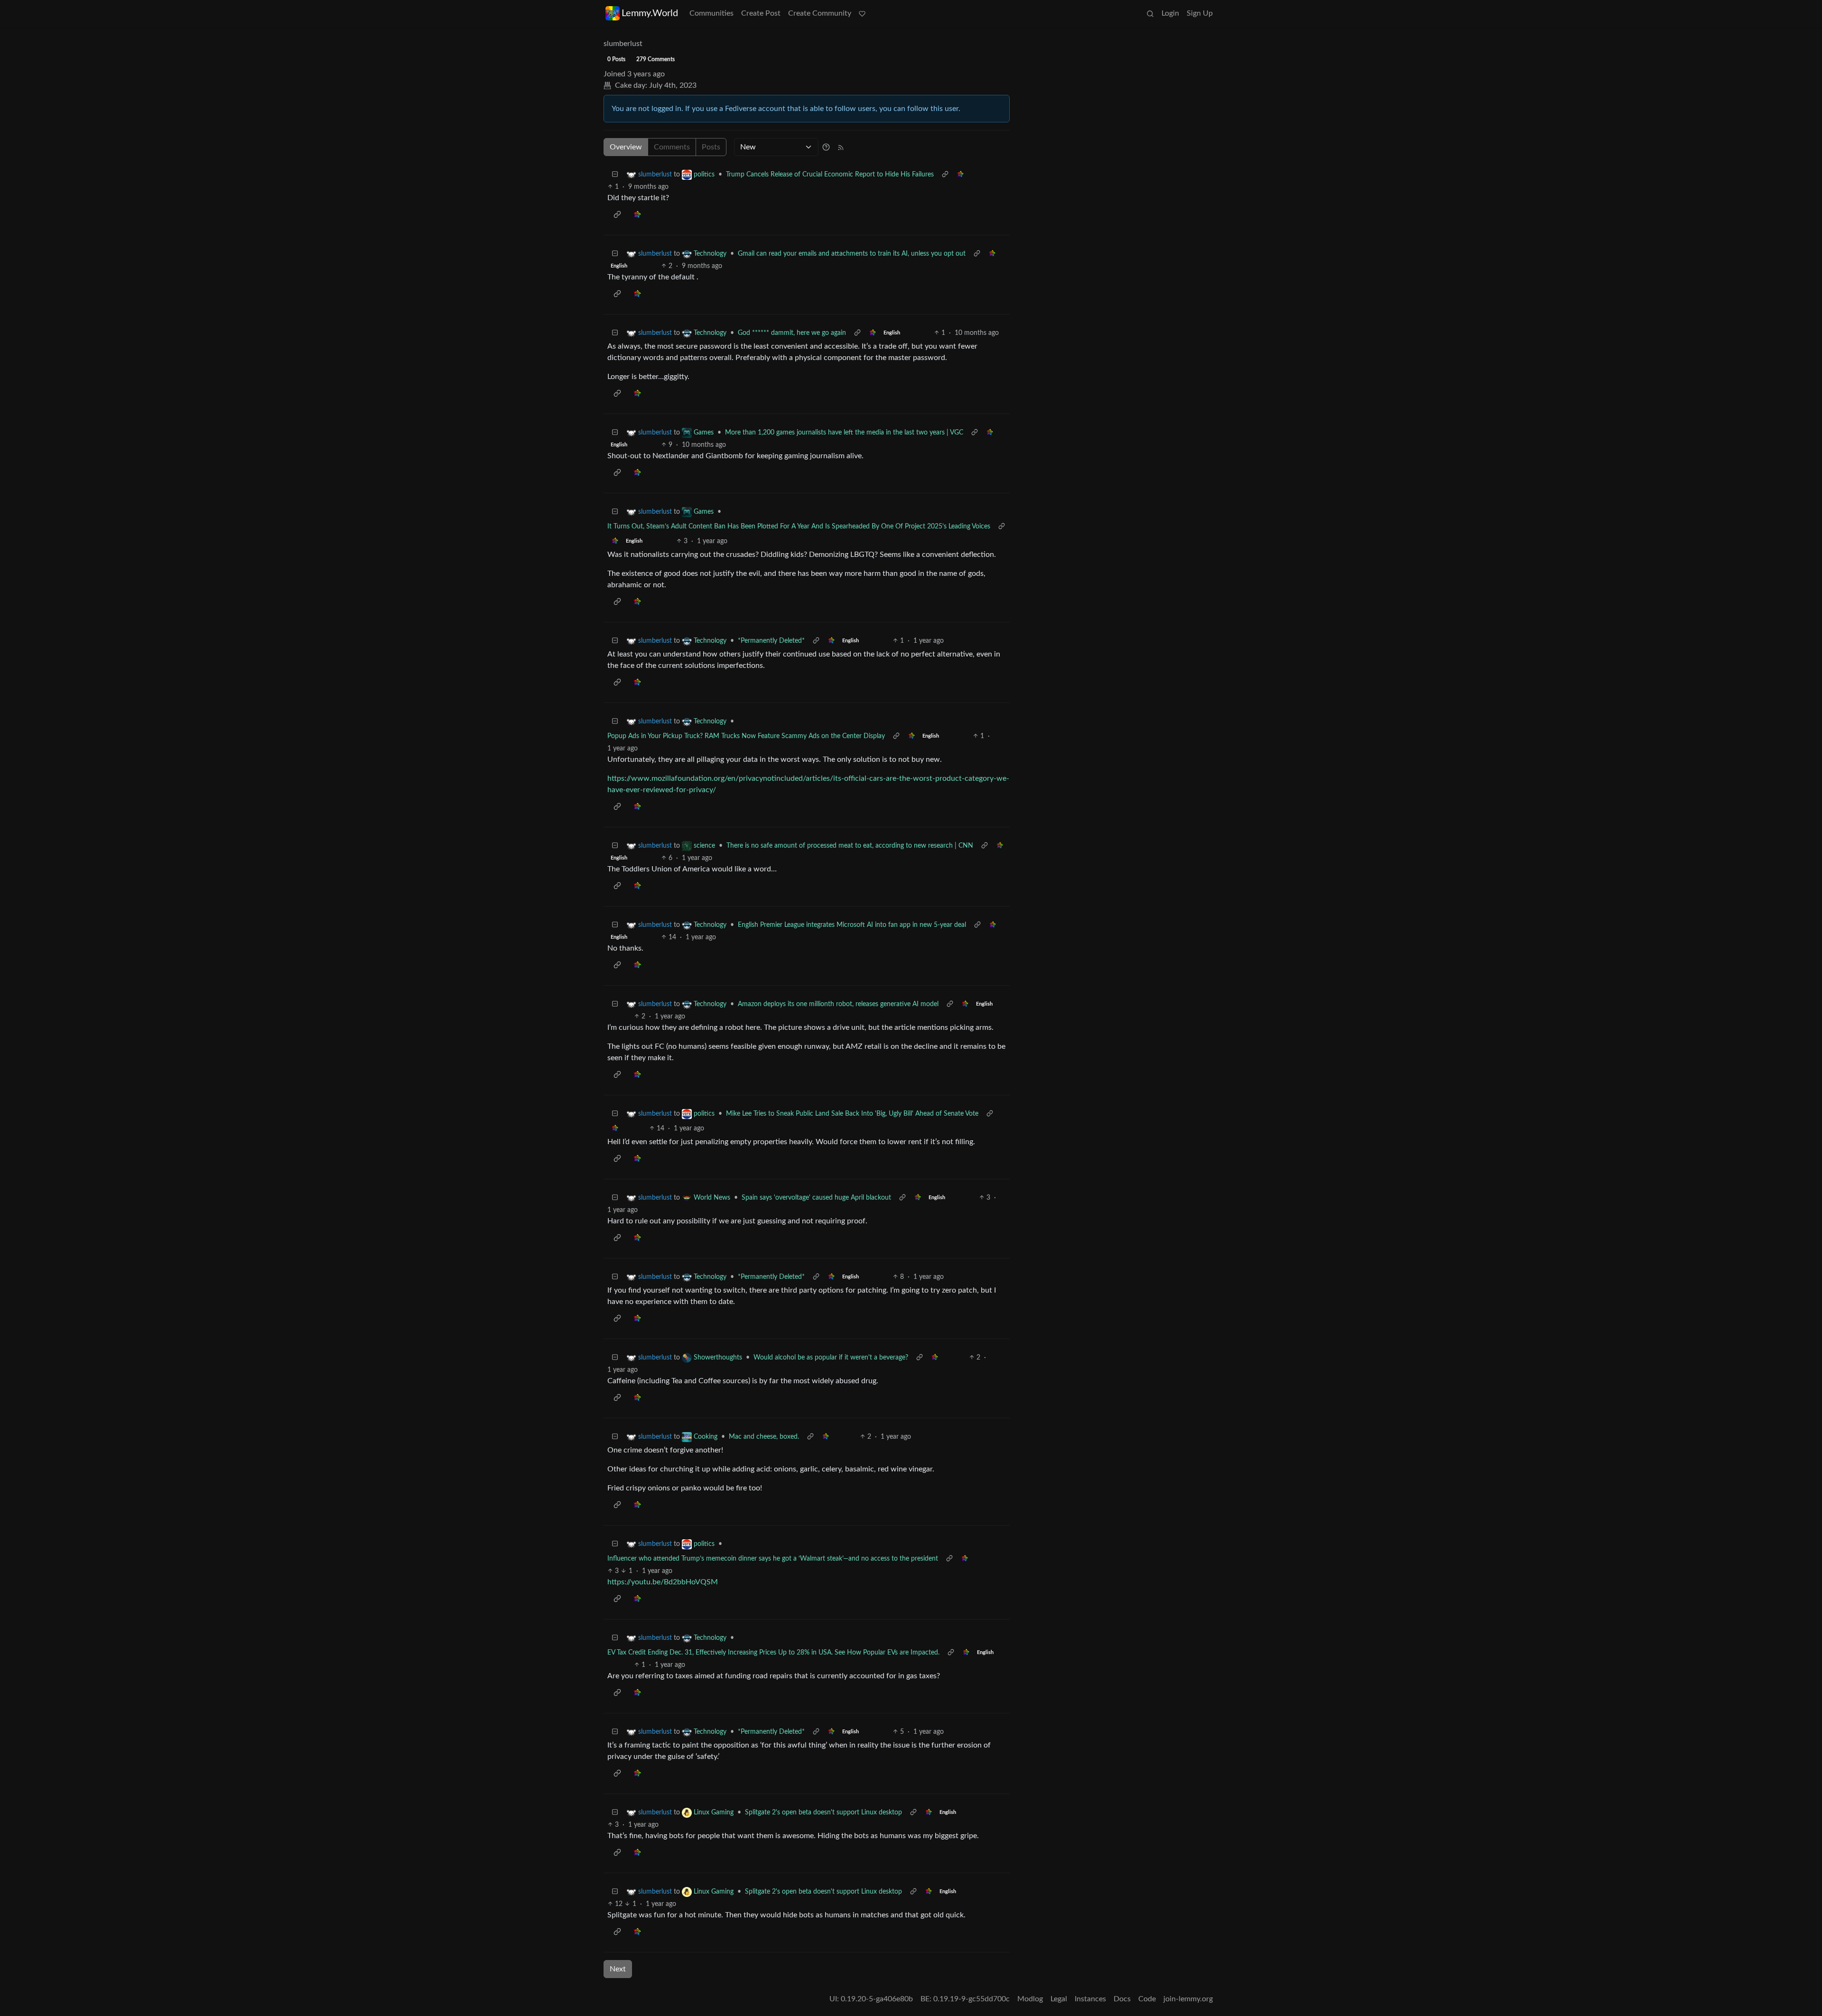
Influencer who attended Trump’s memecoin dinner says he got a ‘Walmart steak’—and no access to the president (773, 1559)
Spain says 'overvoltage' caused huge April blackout (816, 1198)
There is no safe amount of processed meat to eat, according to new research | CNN (850, 846)
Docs (1122, 1999)
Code (1147, 1999)
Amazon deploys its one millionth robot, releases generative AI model (838, 1004)
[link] (960, 175)
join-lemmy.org (1188, 1999)
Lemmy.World (650, 13)
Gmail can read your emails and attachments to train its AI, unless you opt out (852, 254)
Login (1170, 13)
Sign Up (1200, 13)
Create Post (761, 13)
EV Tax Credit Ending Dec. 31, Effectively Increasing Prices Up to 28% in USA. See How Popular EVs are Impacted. (773, 1653)
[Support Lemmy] (862, 13)
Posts (711, 147)
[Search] (1150, 13)
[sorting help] (826, 147)
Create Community (820, 13)
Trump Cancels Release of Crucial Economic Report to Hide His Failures (830, 175)
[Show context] (945, 175)
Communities (711, 13)
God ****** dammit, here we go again (792, 333)
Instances (1090, 1999)
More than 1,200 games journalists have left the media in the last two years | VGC (844, 433)
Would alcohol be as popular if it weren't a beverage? (831, 1358)
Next (618, 1969)
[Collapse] (615, 175)
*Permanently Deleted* (771, 641)
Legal (1059, 1999)
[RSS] (841, 147)
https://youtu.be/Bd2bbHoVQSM (663, 1582)
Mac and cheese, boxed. (764, 1437)
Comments (672, 147)
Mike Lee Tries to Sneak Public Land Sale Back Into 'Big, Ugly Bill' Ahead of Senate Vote (852, 1114)
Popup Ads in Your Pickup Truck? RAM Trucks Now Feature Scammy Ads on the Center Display (746, 736)
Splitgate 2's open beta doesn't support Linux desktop (823, 1813)
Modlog (1030, 1999)
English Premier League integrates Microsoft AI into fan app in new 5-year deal (852, 925)
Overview (626, 147)
